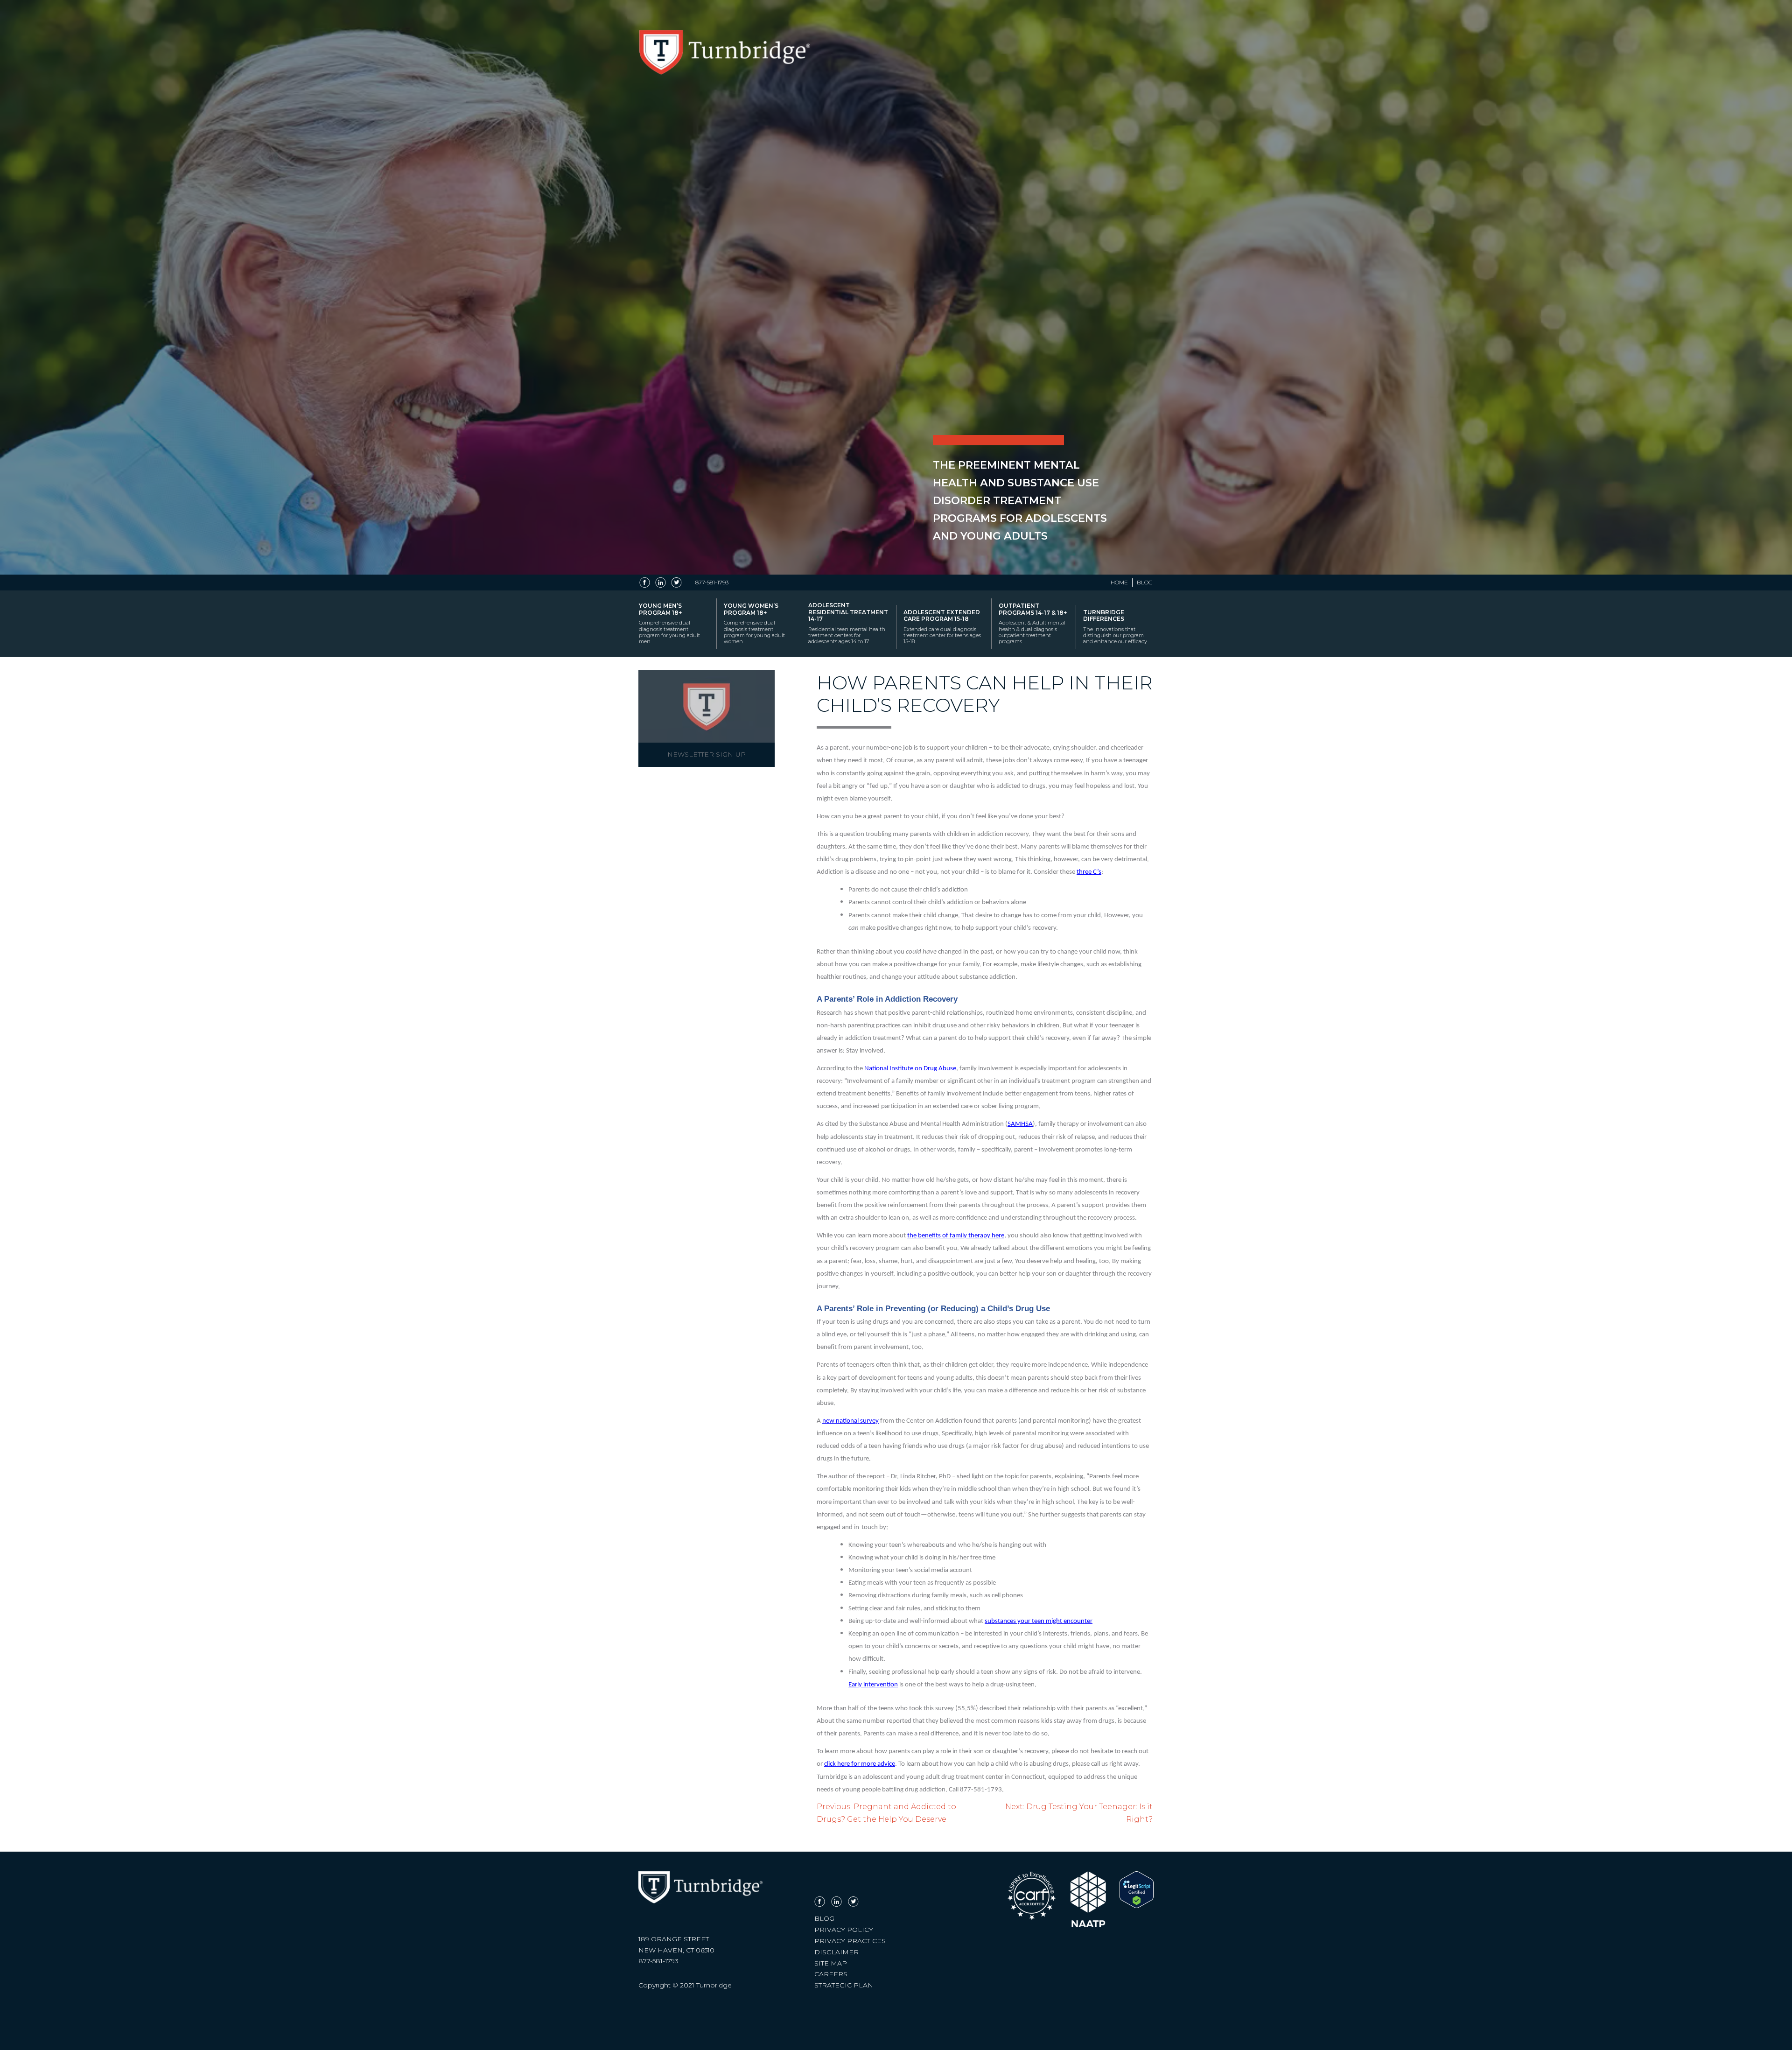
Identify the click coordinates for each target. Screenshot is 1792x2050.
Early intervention (873, 1685)
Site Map (831, 1963)
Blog (1145, 583)
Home (1119, 583)
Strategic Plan (844, 1985)
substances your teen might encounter (1039, 1621)
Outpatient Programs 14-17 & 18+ (1033, 623)
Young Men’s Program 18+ (669, 623)
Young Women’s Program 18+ (754, 623)
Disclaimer (836, 1952)
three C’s (1089, 872)
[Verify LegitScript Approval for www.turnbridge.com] (1137, 1906)
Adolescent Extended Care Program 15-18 (942, 627)
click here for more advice (860, 1764)
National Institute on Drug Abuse (910, 1069)
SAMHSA (1020, 1124)
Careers (831, 1974)
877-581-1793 (712, 583)
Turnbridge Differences (1115, 627)
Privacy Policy (844, 1930)
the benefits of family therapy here (956, 1236)
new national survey (850, 1421)
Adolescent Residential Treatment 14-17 (848, 623)
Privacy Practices (850, 1941)
